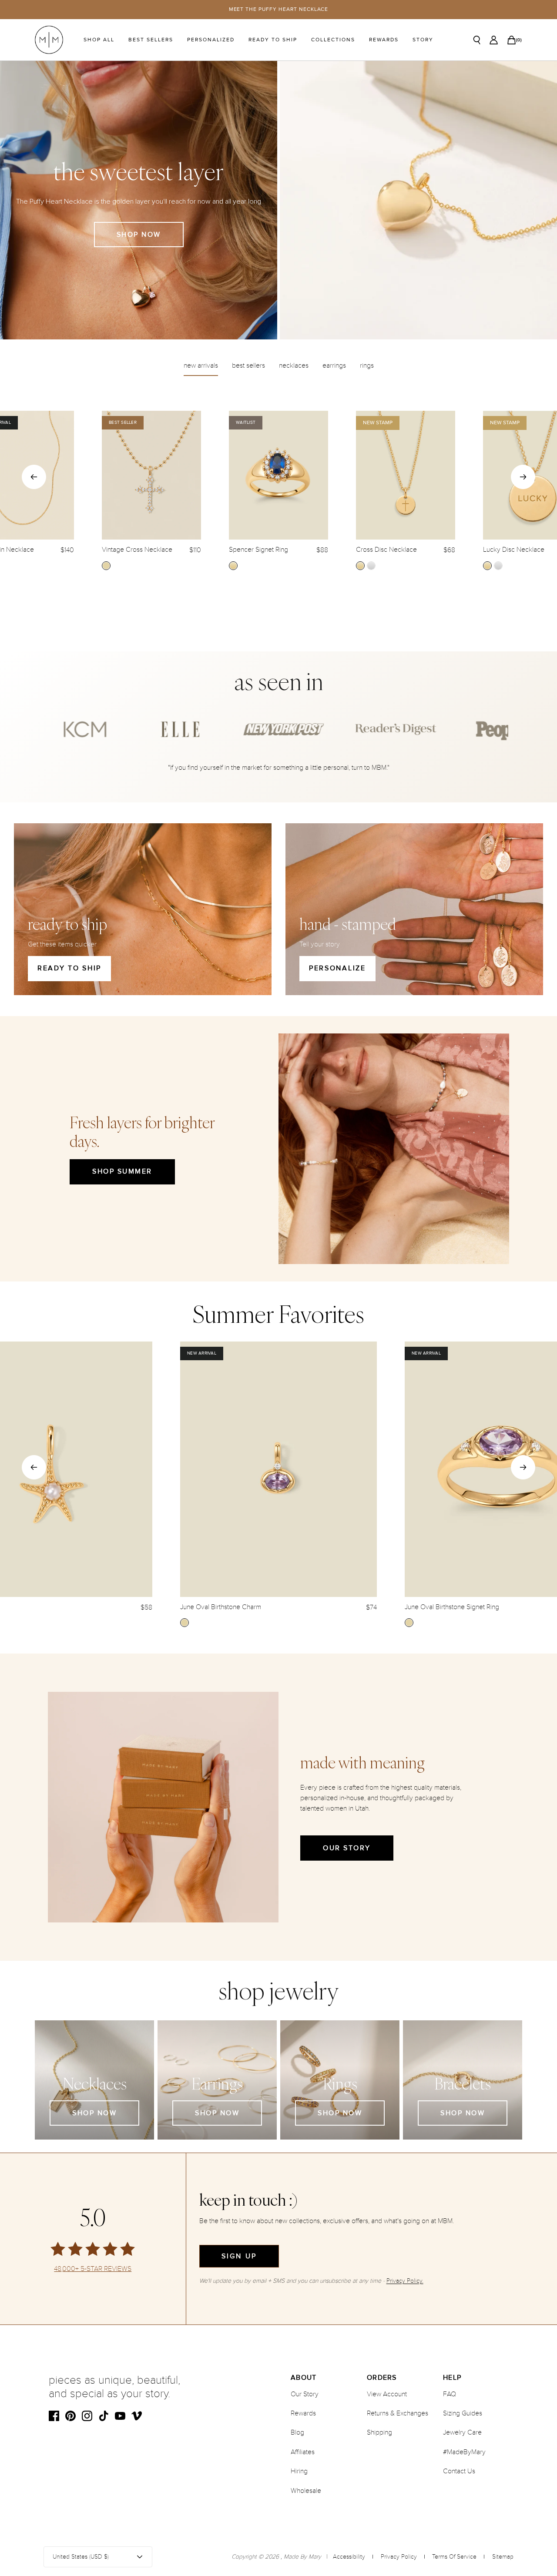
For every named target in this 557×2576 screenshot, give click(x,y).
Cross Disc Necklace (386, 550)
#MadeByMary (464, 2452)
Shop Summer (122, 1171)
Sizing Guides (463, 2413)
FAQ (450, 2394)
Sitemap (503, 2557)
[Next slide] (523, 477)
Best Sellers (151, 40)
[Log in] (494, 40)
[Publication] (80, 729)
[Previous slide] (34, 477)
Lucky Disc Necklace (514, 550)
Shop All (99, 40)
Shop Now (139, 235)
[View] (418, 200)
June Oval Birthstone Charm (221, 1607)
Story (423, 40)
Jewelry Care (462, 2432)
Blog (297, 2432)
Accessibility (349, 2557)
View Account (387, 2394)
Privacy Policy (399, 2557)
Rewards (384, 40)
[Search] (477, 40)
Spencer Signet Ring (258, 550)
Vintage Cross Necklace (137, 550)
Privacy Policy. (405, 2281)
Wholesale (306, 2491)
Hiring (299, 2471)
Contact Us (459, 2471)
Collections (333, 40)
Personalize (337, 968)
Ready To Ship (273, 40)
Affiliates (303, 2452)
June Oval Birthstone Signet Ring (452, 1607)
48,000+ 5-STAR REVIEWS (93, 2269)
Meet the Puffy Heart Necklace (279, 9)
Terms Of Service (454, 2557)
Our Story (347, 1848)
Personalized (211, 40)
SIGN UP (239, 2256)
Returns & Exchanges (398, 2413)
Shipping (379, 2432)
